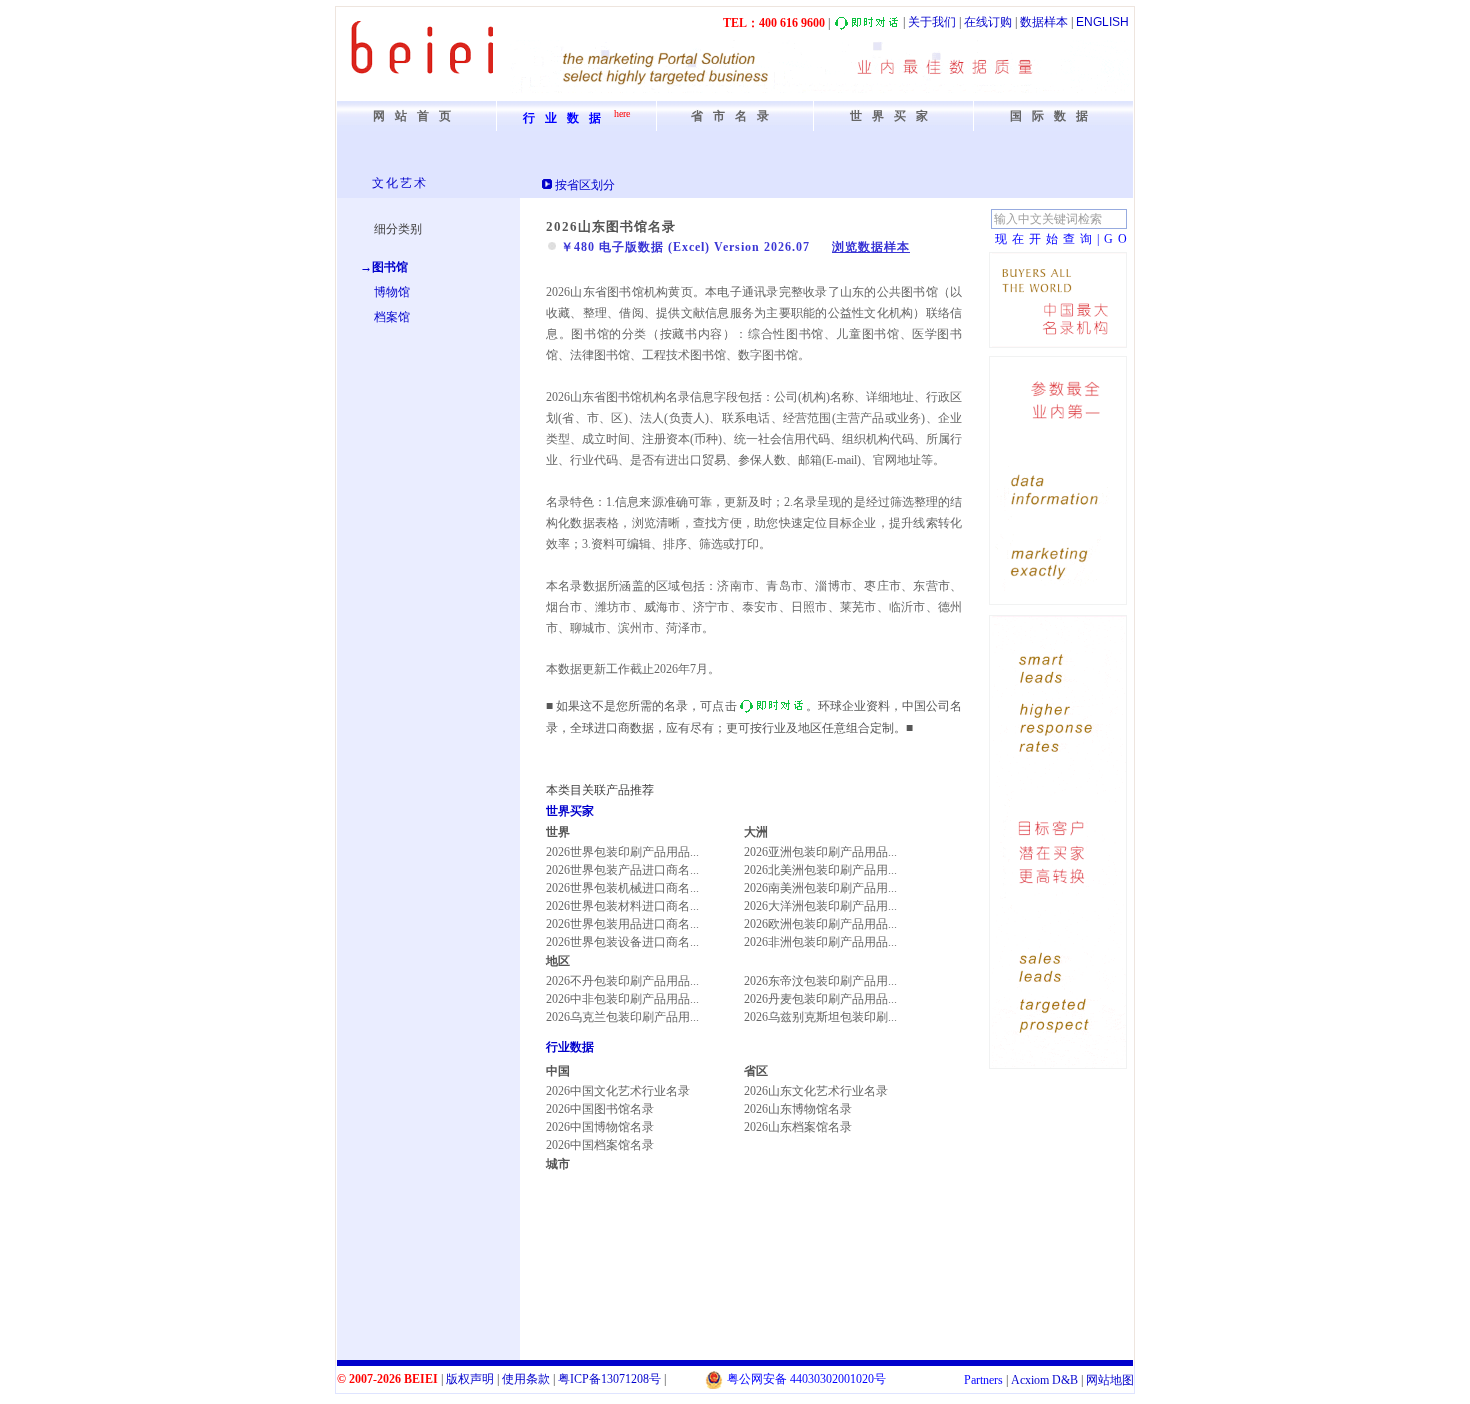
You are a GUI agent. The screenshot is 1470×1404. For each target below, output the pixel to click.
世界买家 (570, 811)
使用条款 (526, 1379)
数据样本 (1044, 22)
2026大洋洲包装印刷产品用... (820, 906)
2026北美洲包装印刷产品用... (820, 870)
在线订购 (988, 22)
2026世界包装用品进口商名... (622, 924)
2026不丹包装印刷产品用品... (622, 981)
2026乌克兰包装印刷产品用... (622, 1017)
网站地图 (1110, 1380)
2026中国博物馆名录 (600, 1127)
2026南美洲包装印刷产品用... (820, 888)
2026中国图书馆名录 (600, 1109)
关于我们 (932, 22)
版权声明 (470, 1379)
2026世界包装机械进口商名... (622, 888)
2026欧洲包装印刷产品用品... (820, 924)
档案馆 (392, 317)
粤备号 (609, 1379)
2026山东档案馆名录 (798, 1127)
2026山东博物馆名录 (798, 1109)
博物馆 (392, 292)
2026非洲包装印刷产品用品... (820, 942)
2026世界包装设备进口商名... (622, 942)
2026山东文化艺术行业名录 (816, 1091)
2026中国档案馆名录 (600, 1145)
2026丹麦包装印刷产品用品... (820, 999)
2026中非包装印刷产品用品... (622, 999)
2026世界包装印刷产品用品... (622, 852)
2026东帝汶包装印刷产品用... (820, 981)
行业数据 (570, 1047)
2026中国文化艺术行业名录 (618, 1091)
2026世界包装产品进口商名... (622, 870)
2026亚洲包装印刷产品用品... (820, 852)
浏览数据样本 (871, 247)
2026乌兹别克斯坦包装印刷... (820, 1017)
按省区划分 (585, 185)
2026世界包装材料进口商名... (622, 906)
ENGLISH (1102, 22)
